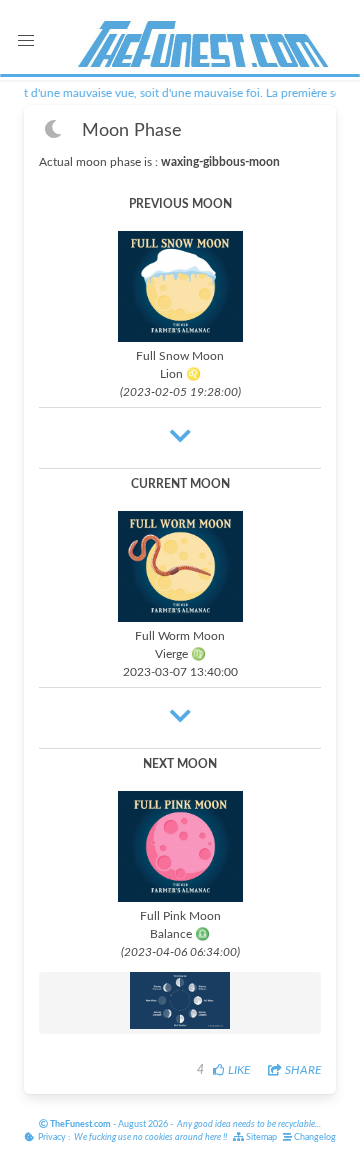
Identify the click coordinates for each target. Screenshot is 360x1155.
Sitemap (260, 1137)
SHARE (301, 1070)
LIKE (237, 1070)
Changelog (314, 1137)
